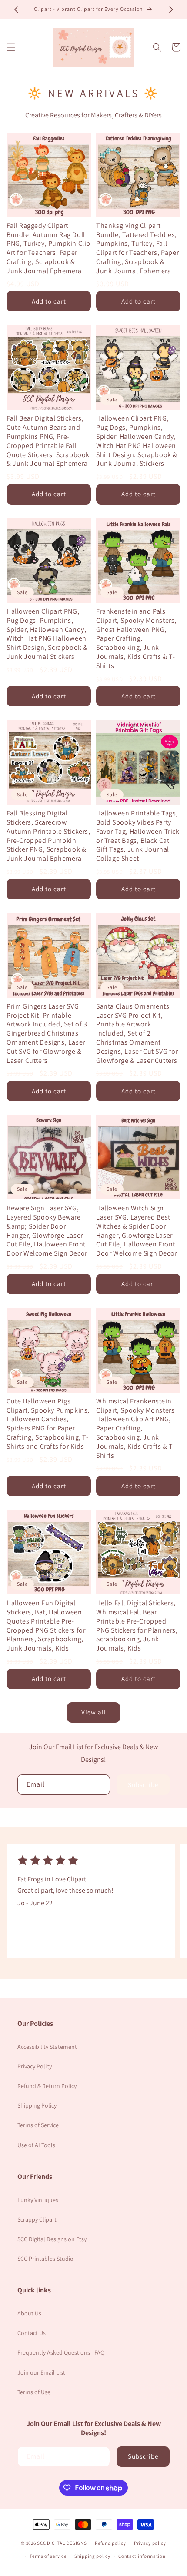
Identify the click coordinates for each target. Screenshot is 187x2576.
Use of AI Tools (36, 2145)
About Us (29, 2313)
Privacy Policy (35, 2066)
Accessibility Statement (47, 2047)
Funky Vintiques (38, 2200)
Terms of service (48, 2556)
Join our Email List (41, 2372)
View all (94, 1712)
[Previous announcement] (16, 10)
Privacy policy (150, 2543)
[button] (11, 47)
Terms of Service (38, 2125)
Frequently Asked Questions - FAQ (61, 2352)
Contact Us (32, 2333)
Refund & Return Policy (47, 2086)
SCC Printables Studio (45, 2259)
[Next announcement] (171, 10)
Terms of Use (34, 2392)
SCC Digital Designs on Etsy (52, 2239)
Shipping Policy (37, 2105)
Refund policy (110, 2543)
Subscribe (143, 1785)
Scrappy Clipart (37, 2219)
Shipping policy (92, 2556)
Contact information (142, 2556)
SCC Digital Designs (62, 2543)
